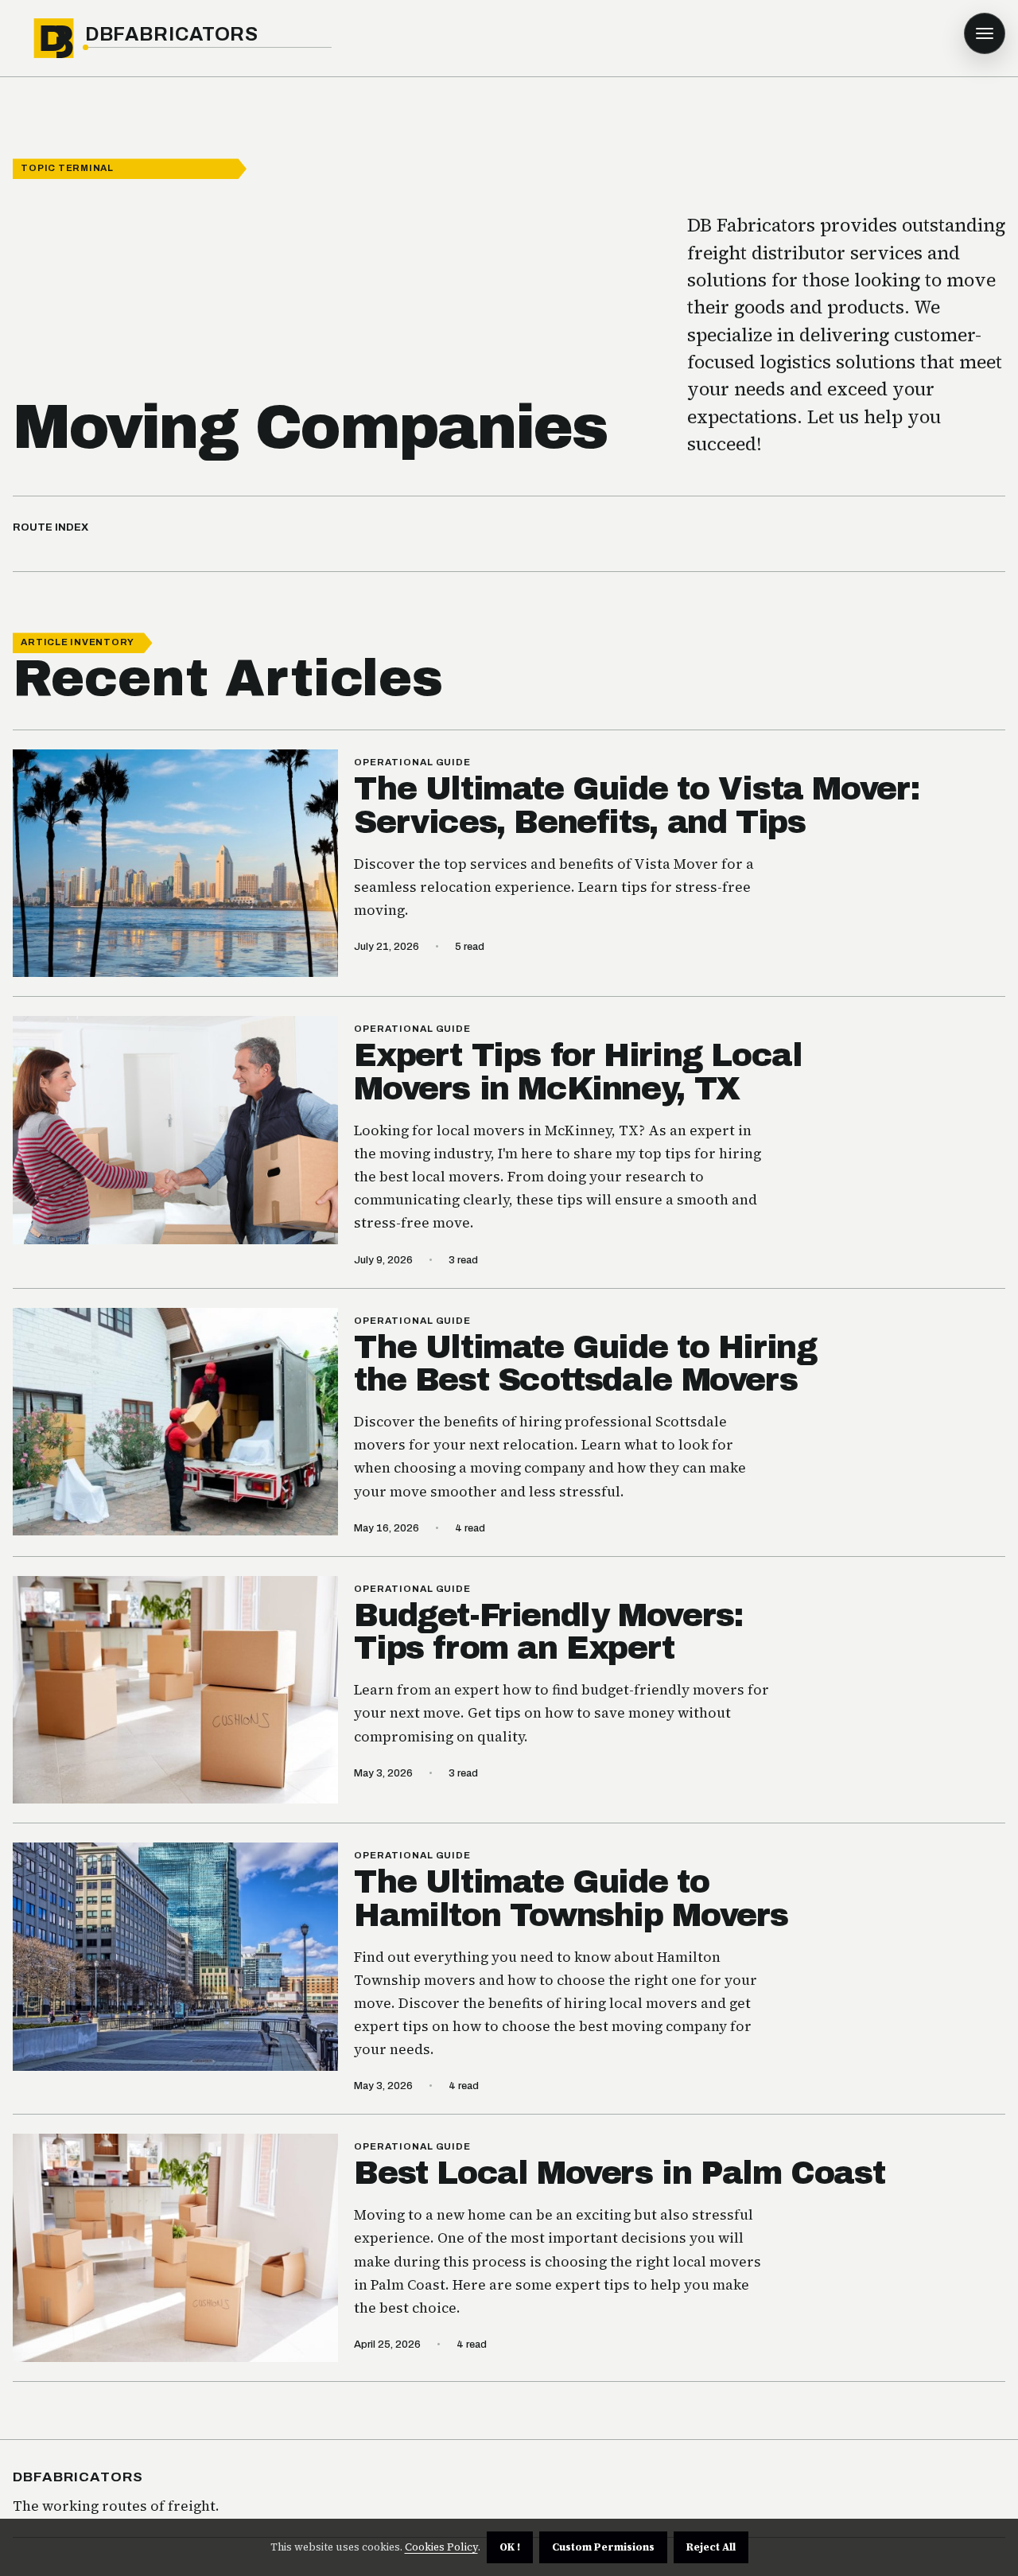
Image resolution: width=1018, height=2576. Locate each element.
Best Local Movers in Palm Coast (619, 2173)
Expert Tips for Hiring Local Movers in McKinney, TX (578, 1072)
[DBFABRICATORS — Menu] (985, 33)
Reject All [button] (711, 2547)
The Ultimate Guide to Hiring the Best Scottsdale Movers (585, 1364)
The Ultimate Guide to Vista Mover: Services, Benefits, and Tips (637, 805)
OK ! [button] (510, 2547)
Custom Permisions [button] (603, 2547)
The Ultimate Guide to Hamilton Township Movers (571, 1899)
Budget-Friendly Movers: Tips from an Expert (548, 1632)
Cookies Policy (441, 2547)
